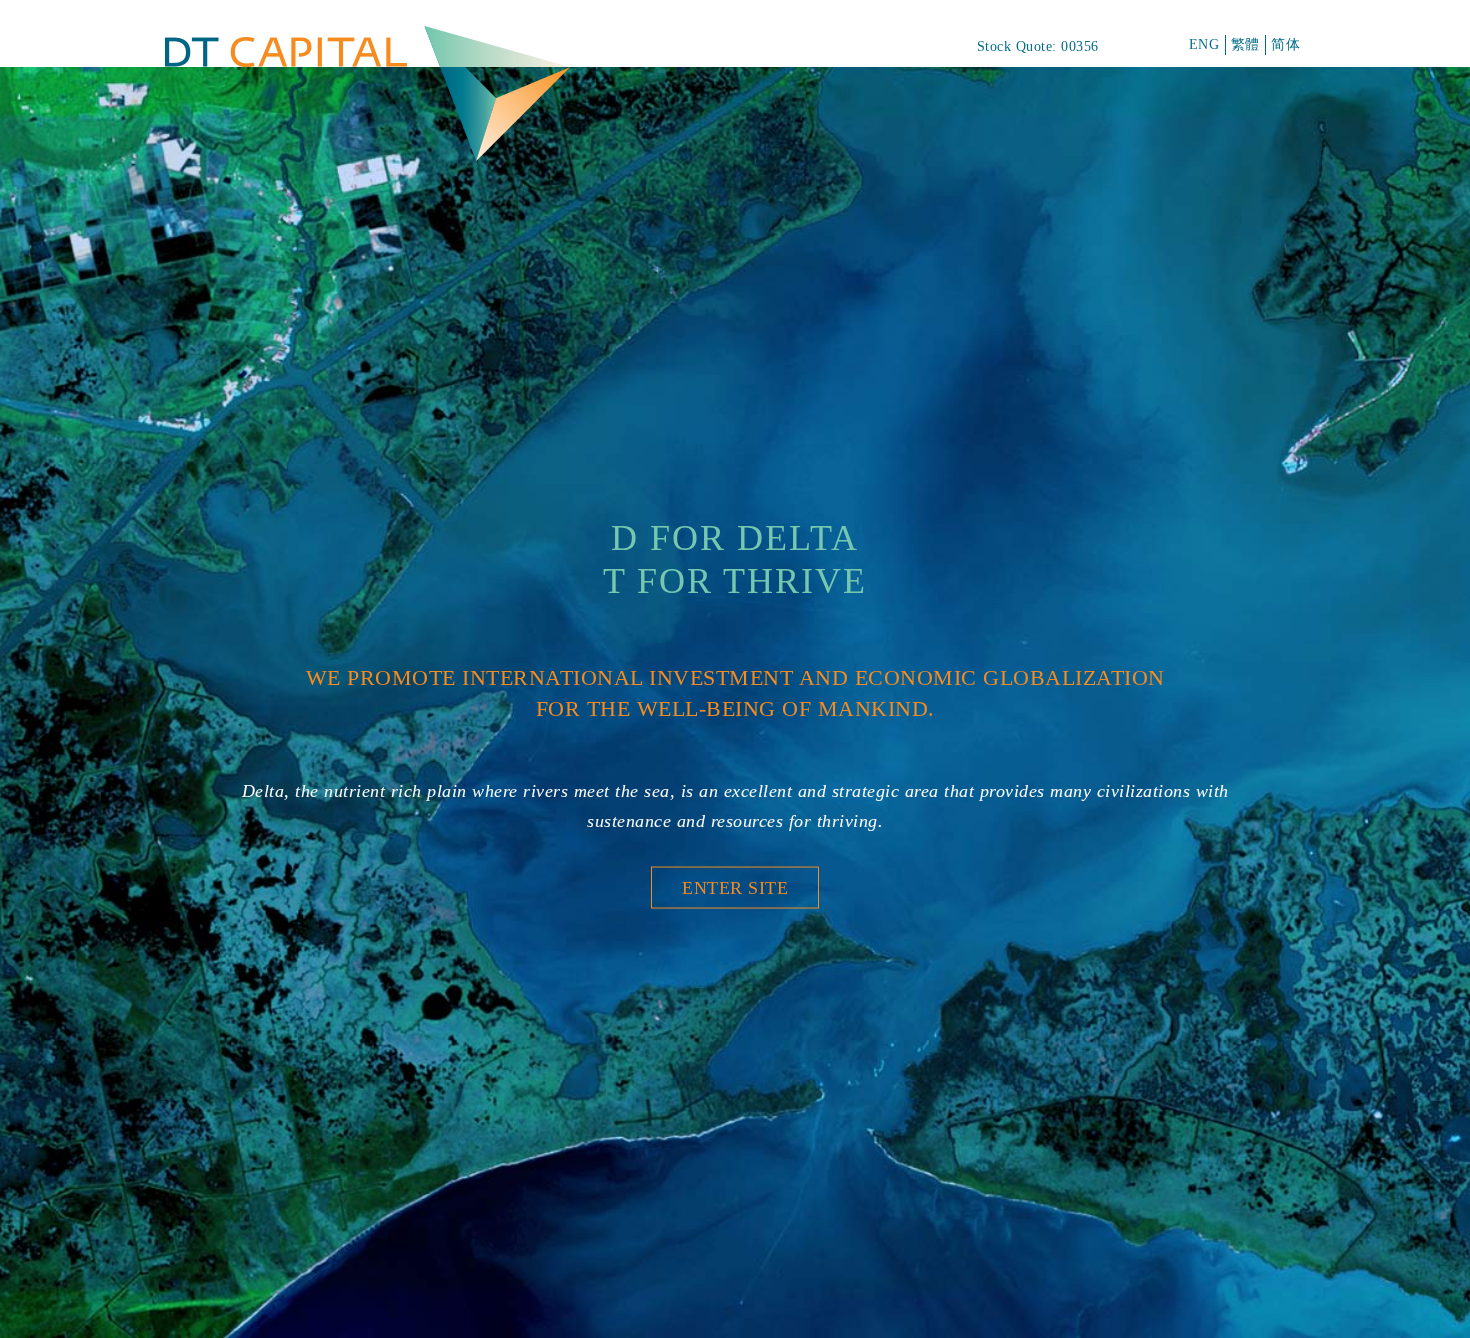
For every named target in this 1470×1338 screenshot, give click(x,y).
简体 (1285, 44)
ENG (1204, 44)
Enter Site (735, 887)
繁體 (1245, 44)
